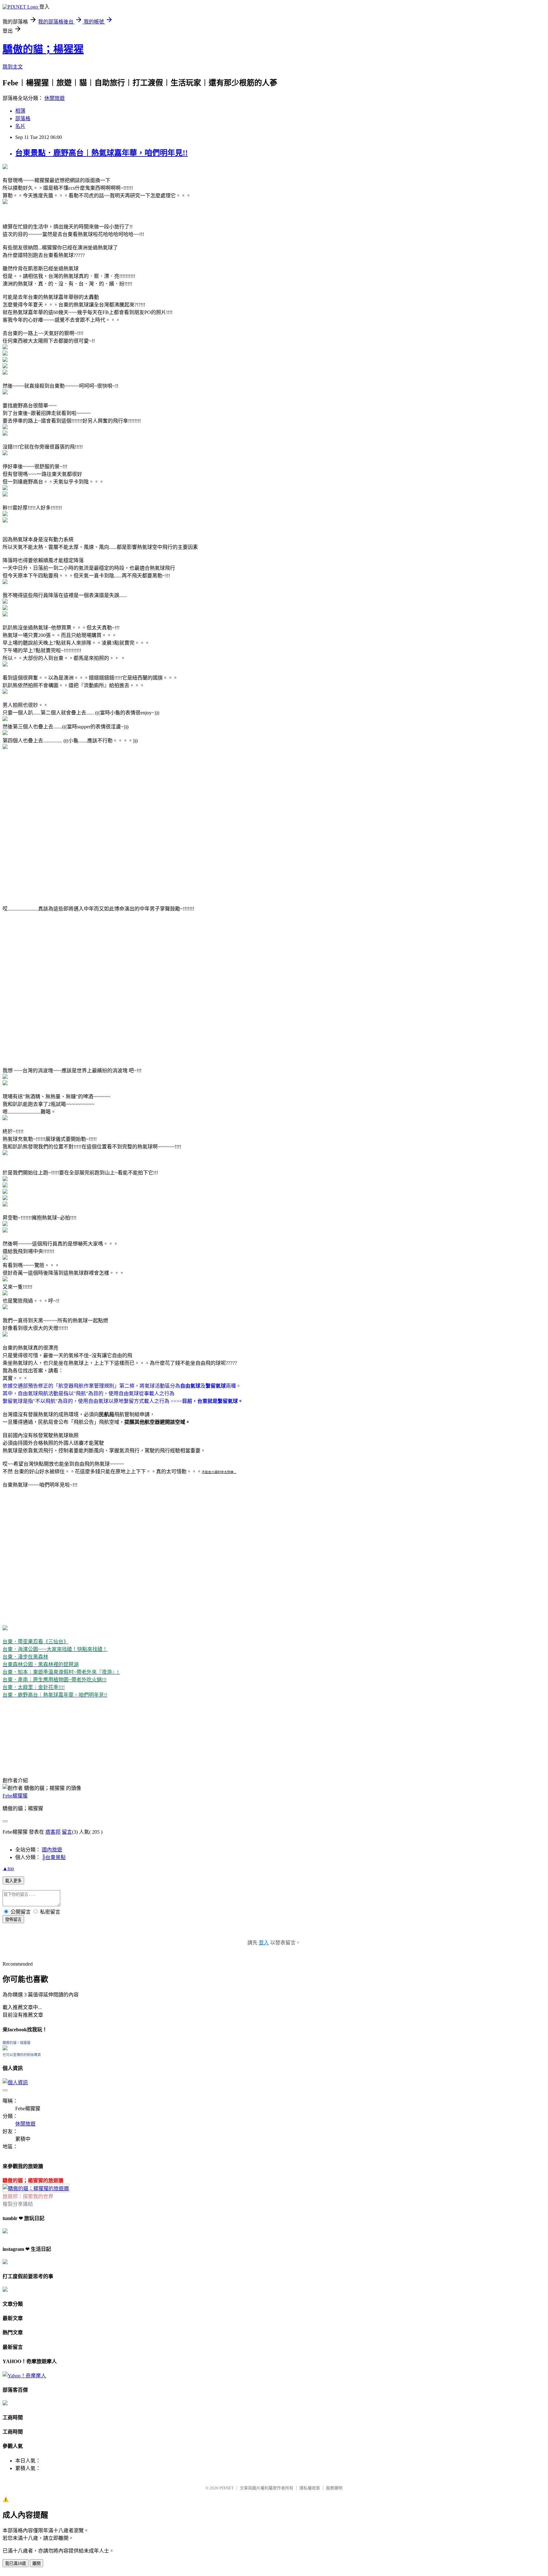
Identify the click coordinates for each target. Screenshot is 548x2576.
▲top (8, 1868)
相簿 (20, 111)
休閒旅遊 (55, 98)
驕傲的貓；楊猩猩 (43, 49)
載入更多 (13, 1881)
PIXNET (227, 2488)
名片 (20, 126)
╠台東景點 (54, 1857)
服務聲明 (334, 2488)
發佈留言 (13, 1919)
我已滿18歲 (16, 2563)
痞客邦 (53, 1832)
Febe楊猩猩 (15, 1796)
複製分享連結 (18, 2204)
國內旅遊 (52, 1850)
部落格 (23, 118)
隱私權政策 (310, 2488)
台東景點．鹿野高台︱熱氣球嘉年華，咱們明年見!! (101, 153)
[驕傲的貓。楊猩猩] (5, 2049)
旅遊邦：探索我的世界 (28, 2196)
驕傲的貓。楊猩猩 (16, 2043)
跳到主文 (13, 67)
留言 (67, 1832)
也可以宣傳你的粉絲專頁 (22, 2055)
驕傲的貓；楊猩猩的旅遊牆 (33, 2181)
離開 (36, 2563)
